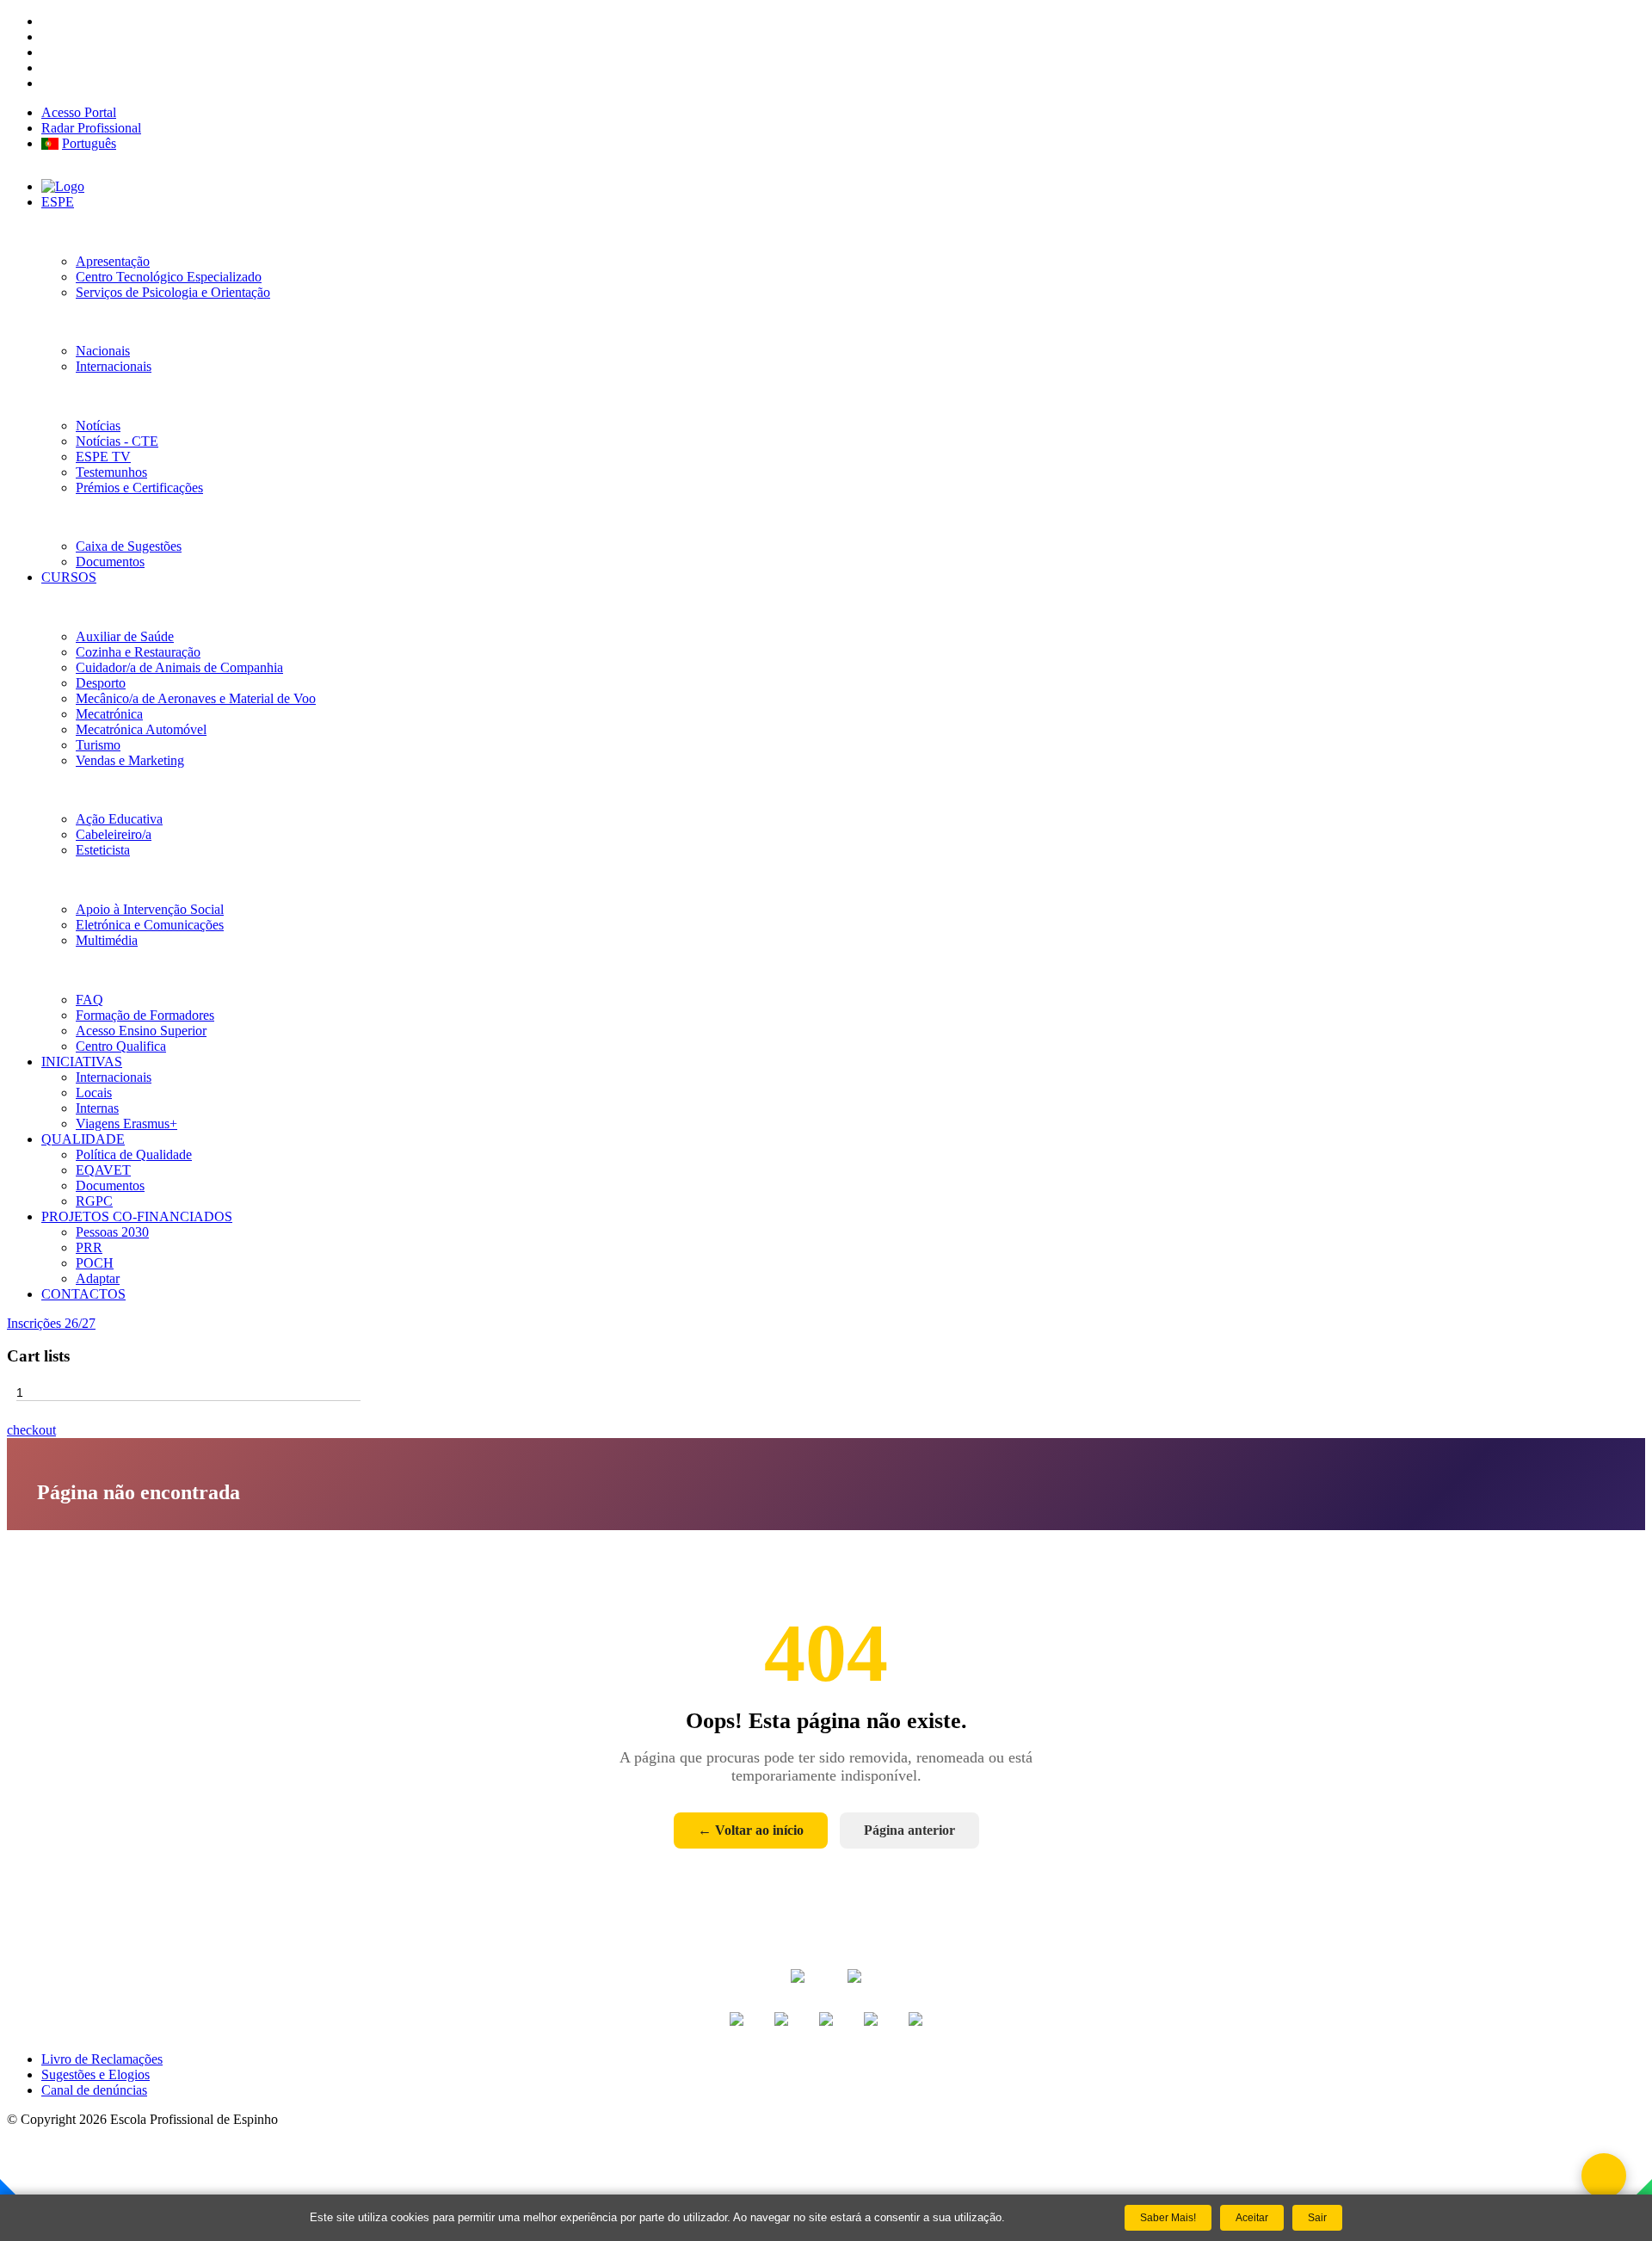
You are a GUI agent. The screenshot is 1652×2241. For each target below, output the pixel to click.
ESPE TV (103, 457)
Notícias (98, 426)
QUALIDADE (83, 1139)
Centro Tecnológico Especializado (169, 277)
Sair (1317, 2218)
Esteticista (103, 850)
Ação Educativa (119, 819)
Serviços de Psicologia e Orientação (173, 292)
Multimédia (107, 940)
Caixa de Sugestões (129, 546)
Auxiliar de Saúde (125, 636)
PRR (89, 1247)
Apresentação (113, 261)
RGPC (94, 1201)
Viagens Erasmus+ (126, 1124)
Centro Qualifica (121, 1046)
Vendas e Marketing (130, 760)
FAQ (89, 1000)
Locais (94, 1093)
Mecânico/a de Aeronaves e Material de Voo (196, 698)
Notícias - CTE (117, 441)
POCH (95, 1263)
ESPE (58, 202)
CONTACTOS (83, 1294)
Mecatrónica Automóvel (141, 729)
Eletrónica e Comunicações (150, 925)
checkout (31, 1430)
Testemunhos (111, 472)
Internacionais (114, 366)
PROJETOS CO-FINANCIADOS (137, 1216)
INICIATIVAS (82, 1062)
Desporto (101, 683)
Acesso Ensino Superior (141, 1031)
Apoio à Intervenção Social (150, 909)
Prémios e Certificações (139, 488)
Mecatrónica (109, 714)
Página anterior (909, 1830)
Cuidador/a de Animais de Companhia (179, 667)
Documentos (110, 562)
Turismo (98, 745)
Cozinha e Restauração (138, 652)
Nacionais (103, 351)
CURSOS (69, 577)
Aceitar (1252, 2218)
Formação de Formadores (145, 1015)
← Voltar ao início (751, 1830)
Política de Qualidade (134, 1154)
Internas (97, 1108)
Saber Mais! (1168, 2218)
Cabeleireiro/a (114, 834)
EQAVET (103, 1170)
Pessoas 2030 (112, 1232)
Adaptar (98, 1278)
